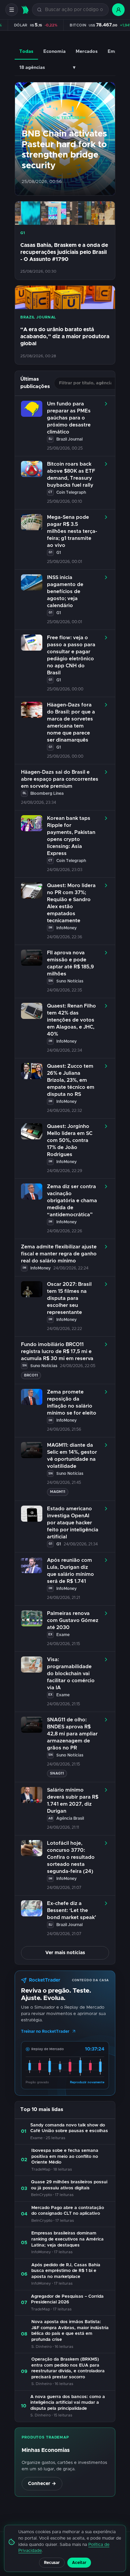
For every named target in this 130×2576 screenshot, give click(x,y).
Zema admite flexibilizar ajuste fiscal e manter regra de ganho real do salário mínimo (59, 1254)
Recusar (52, 2563)
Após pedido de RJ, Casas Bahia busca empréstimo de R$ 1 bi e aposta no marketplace (66, 2271)
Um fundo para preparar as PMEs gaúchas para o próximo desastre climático (69, 418)
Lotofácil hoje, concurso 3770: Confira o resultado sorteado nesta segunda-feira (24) (71, 1857)
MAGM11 (58, 1492)
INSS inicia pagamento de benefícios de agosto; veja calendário (65, 592)
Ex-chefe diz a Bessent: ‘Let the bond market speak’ (71, 1911)
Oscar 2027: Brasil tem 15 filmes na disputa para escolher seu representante (69, 1298)
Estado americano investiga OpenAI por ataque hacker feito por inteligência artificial (73, 1523)
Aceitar (79, 2563)
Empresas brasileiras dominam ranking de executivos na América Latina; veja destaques (67, 2239)
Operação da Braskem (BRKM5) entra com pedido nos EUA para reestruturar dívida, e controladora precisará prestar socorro (68, 2368)
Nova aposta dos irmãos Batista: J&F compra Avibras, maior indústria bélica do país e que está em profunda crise (70, 2331)
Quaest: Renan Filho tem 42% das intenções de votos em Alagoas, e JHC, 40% (71, 1020)
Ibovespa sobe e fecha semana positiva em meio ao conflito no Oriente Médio (65, 2157)
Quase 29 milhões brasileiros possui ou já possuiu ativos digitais (69, 2185)
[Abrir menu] (12, 10)
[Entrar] (118, 10)
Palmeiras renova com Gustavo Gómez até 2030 (73, 1620)
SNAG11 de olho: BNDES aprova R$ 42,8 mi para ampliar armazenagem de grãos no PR (72, 1734)
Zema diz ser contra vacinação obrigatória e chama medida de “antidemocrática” (72, 1201)
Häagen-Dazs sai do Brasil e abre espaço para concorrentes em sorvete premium (60, 779)
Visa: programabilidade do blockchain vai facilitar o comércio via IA (71, 1674)
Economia (54, 52)
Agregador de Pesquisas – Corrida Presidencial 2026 (67, 2300)
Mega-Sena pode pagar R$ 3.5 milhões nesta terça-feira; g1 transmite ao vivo (72, 531)
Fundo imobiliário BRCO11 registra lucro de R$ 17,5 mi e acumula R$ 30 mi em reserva (57, 1352)
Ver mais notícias (65, 1953)
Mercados (87, 52)
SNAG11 (57, 1773)
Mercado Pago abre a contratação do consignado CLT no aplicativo (68, 2211)
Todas (26, 52)
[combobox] (74, 10)
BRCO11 (31, 1375)
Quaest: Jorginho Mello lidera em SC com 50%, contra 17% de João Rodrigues (70, 1140)
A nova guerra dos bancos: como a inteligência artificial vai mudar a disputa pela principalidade (68, 2403)
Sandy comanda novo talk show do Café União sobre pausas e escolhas (69, 2128)
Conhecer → (42, 2484)
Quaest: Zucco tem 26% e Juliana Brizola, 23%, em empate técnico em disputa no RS (71, 1080)
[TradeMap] (25, 10)
